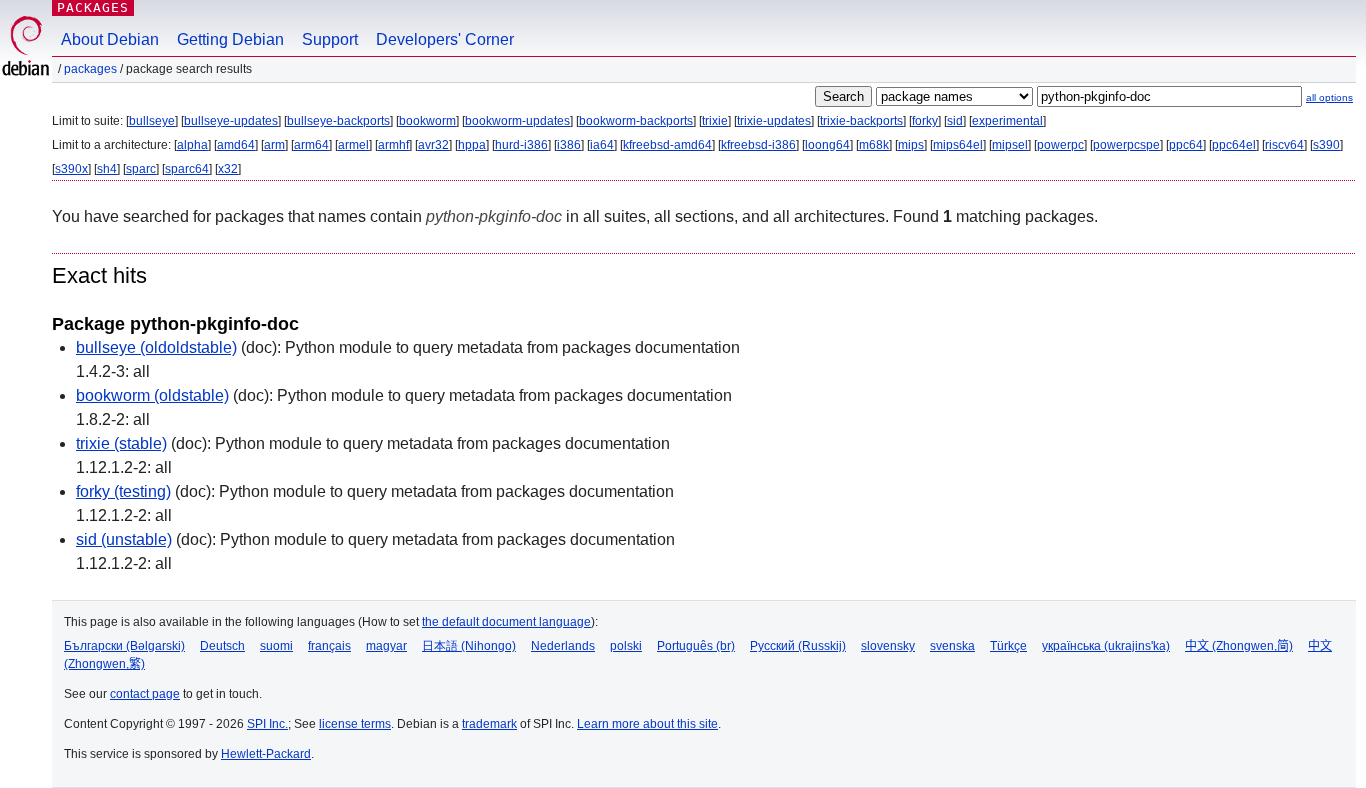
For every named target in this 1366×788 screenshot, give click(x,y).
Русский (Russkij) (798, 646)
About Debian (110, 39)
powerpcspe (1126, 145)
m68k (874, 145)
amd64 (236, 145)
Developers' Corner (445, 39)
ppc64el (1234, 145)
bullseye (152, 121)
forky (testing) (123, 491)
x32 (228, 169)
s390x (71, 169)
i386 (569, 145)
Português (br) (696, 646)
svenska (952, 646)
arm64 (311, 145)
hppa (472, 145)
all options (1329, 97)
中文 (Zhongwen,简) (1239, 646)
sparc (141, 169)
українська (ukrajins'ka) (1106, 646)
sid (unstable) (124, 539)
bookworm (427, 121)
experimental (1007, 121)
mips (911, 145)
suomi (276, 646)
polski (626, 646)
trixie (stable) (121, 443)
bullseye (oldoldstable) (156, 347)
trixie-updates (774, 121)
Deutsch (222, 646)
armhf (393, 145)
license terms (355, 724)
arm (274, 145)
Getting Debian (230, 39)
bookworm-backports (636, 121)
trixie (715, 121)
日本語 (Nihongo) (469, 646)
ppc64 (1186, 145)
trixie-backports (861, 121)
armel (353, 145)
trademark (489, 724)
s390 (1326, 145)
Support (330, 39)
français (329, 646)
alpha (192, 145)
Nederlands (563, 646)
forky (925, 121)
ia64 (602, 145)
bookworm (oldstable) (152, 395)
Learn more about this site (647, 724)
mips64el (958, 145)
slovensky (888, 646)
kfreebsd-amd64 (667, 145)
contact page (145, 694)
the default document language (506, 622)
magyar (386, 646)
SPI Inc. (267, 724)
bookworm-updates (517, 121)
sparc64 (187, 169)
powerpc (1060, 145)
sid (955, 121)
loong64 (827, 145)
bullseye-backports (338, 121)
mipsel (1010, 145)
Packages (93, 7)
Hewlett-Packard (266, 754)
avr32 (433, 145)
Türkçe (1008, 646)
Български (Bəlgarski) (124, 646)
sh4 (107, 169)
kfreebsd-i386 (758, 145)
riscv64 (1284, 145)
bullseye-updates (231, 121)
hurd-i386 (521, 145)
